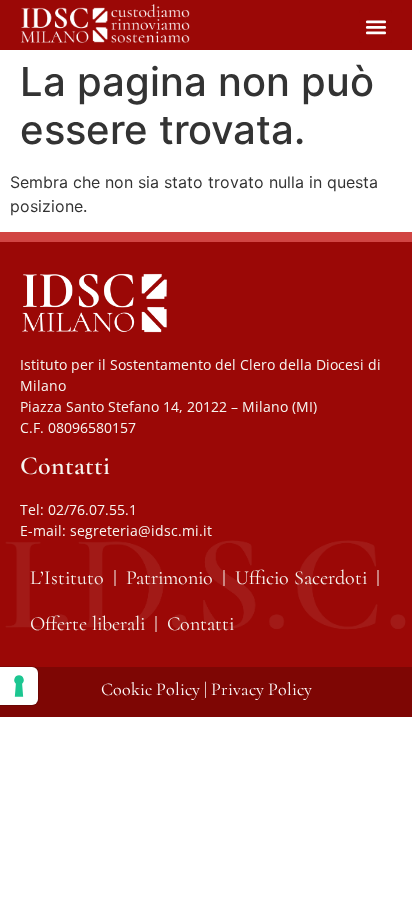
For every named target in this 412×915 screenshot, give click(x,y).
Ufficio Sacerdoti (301, 578)
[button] (375, 26)
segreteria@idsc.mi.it (141, 530)
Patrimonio (169, 578)
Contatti (200, 624)
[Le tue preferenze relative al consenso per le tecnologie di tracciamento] (19, 686)
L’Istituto (67, 578)
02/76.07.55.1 (92, 509)
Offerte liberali (87, 624)
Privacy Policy (261, 689)
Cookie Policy (150, 689)
